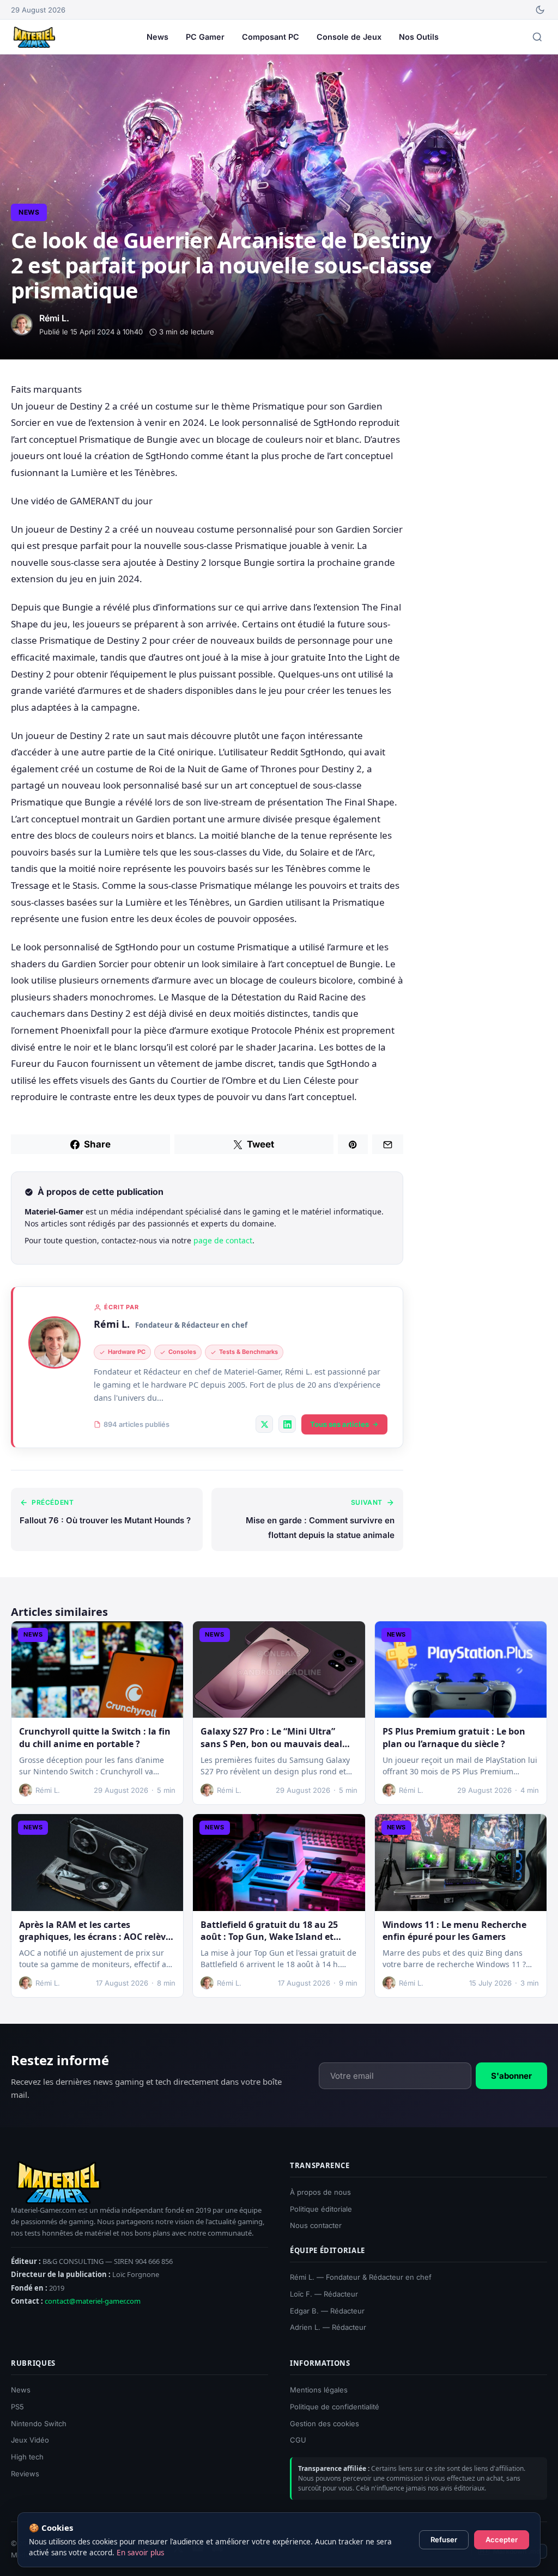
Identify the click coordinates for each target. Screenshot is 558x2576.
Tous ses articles (339, 1424)
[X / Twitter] (264, 1424)
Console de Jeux (349, 37)
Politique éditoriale (321, 2209)
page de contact (223, 1240)
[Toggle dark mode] (540, 10)
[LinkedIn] (287, 1424)
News (157, 37)
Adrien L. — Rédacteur (328, 2328)
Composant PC (271, 37)
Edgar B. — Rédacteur (327, 2311)
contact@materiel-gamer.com (93, 2301)
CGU (298, 2440)
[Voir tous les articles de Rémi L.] (54, 1342)
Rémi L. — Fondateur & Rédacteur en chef (361, 2277)
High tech (27, 2457)
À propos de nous (320, 2192)
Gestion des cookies (325, 2424)
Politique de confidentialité (335, 2407)
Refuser (444, 2540)
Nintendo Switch (39, 2424)
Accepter (502, 2540)
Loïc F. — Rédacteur (324, 2294)
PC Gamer (205, 37)
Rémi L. (112, 1324)
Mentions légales (319, 2390)
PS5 (17, 2407)
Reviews (25, 2474)
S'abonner (511, 2076)
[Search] (537, 37)
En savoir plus (140, 2553)
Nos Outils (419, 37)
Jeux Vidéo (30, 2440)
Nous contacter (316, 2226)
